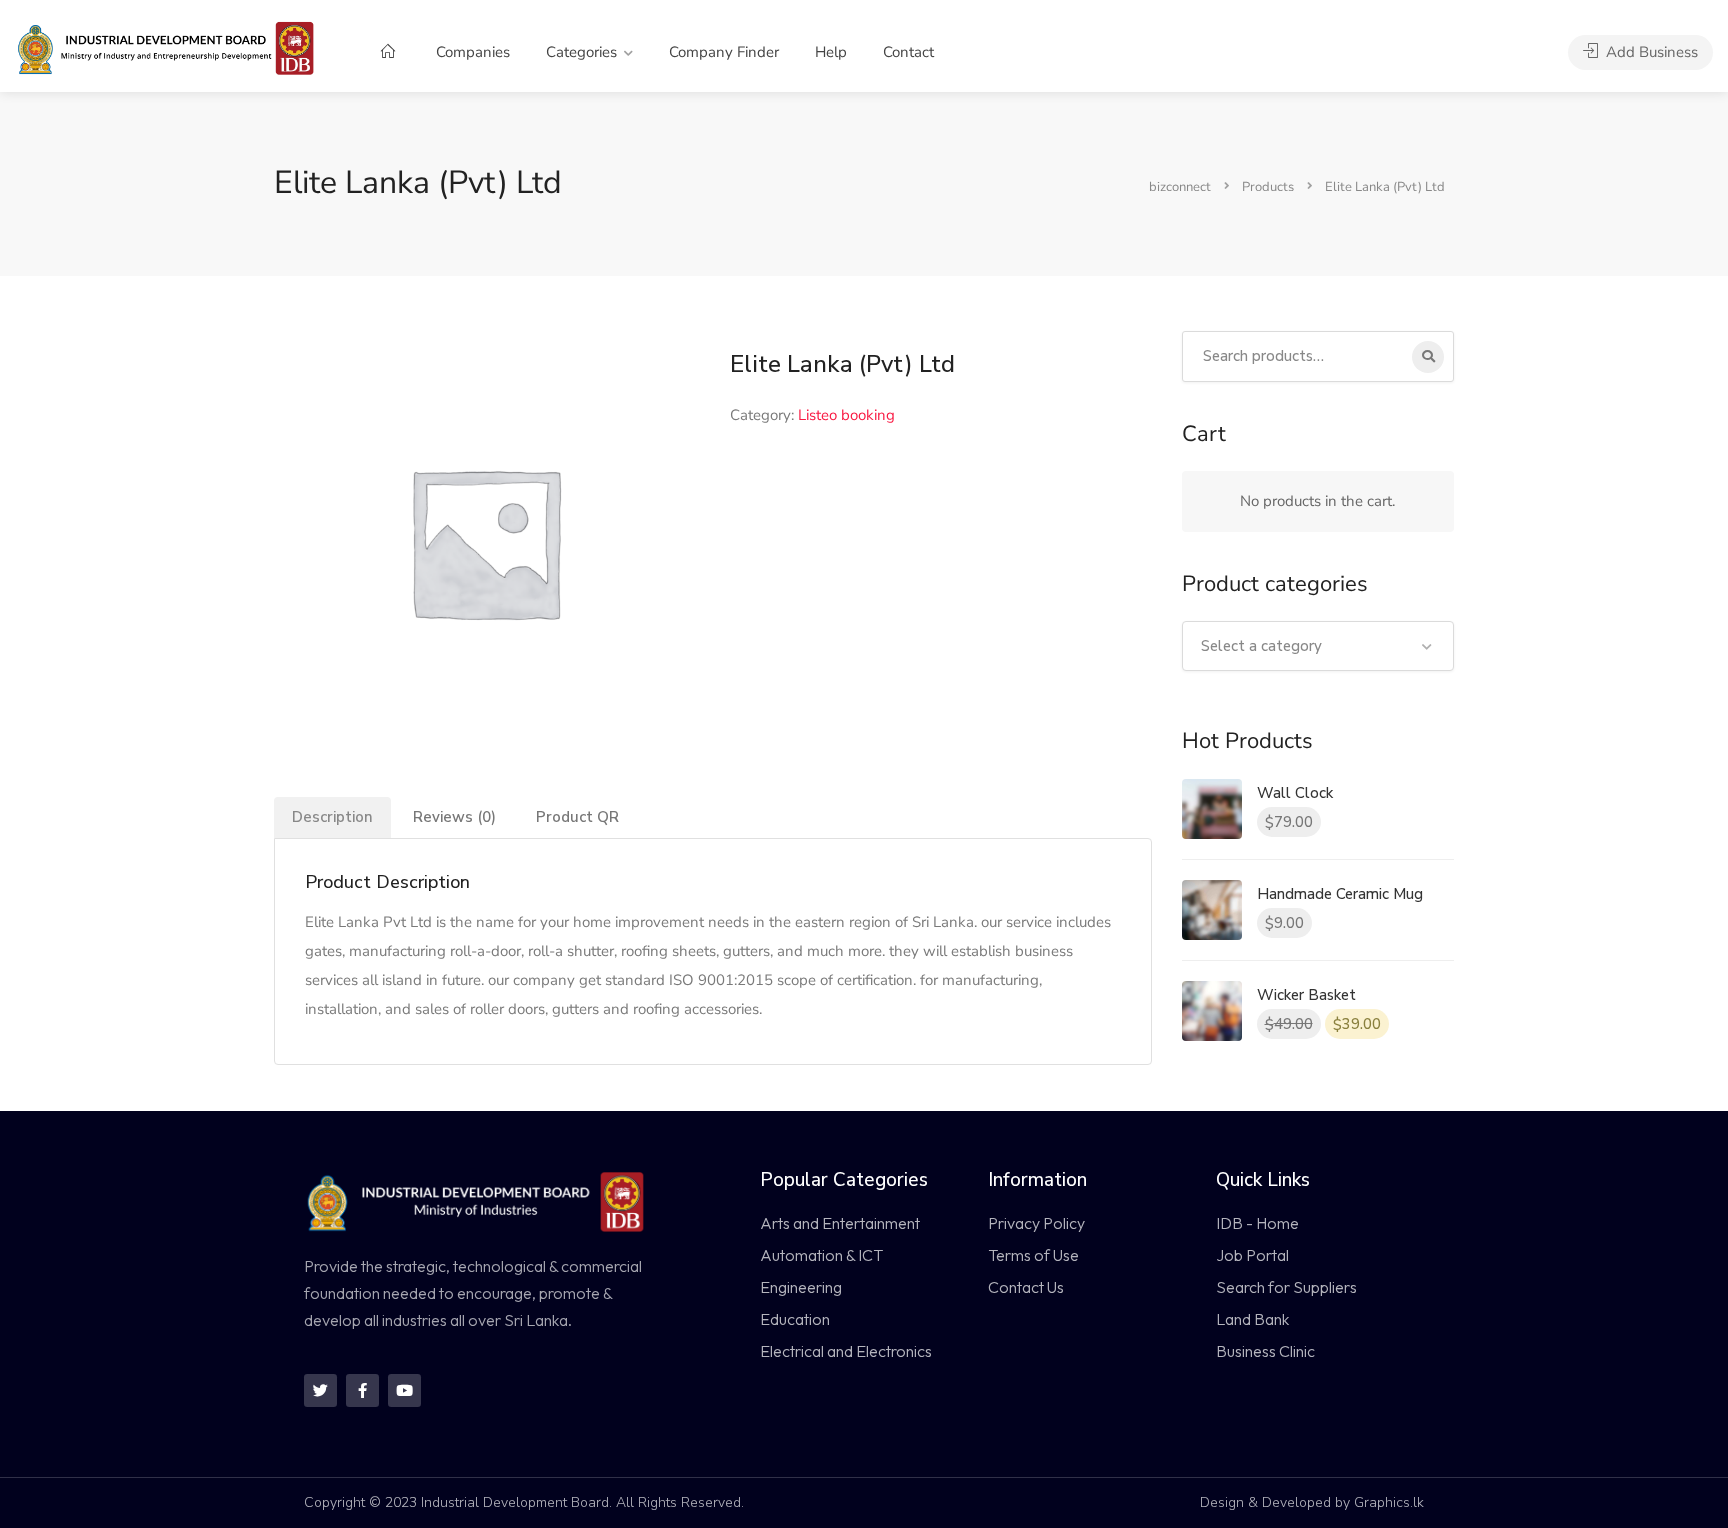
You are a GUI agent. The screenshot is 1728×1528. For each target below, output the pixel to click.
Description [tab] (332, 817)
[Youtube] (404, 1390)
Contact (908, 52)
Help (831, 52)
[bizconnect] (171, 47)
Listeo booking (846, 415)
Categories (581, 52)
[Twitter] (320, 1390)
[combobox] (1318, 646)
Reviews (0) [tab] (454, 817)
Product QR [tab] (577, 817)
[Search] (1428, 357)
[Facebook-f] (362, 1390)
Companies (473, 52)
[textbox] (1318, 646)
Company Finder (724, 52)
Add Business (1650, 52)
